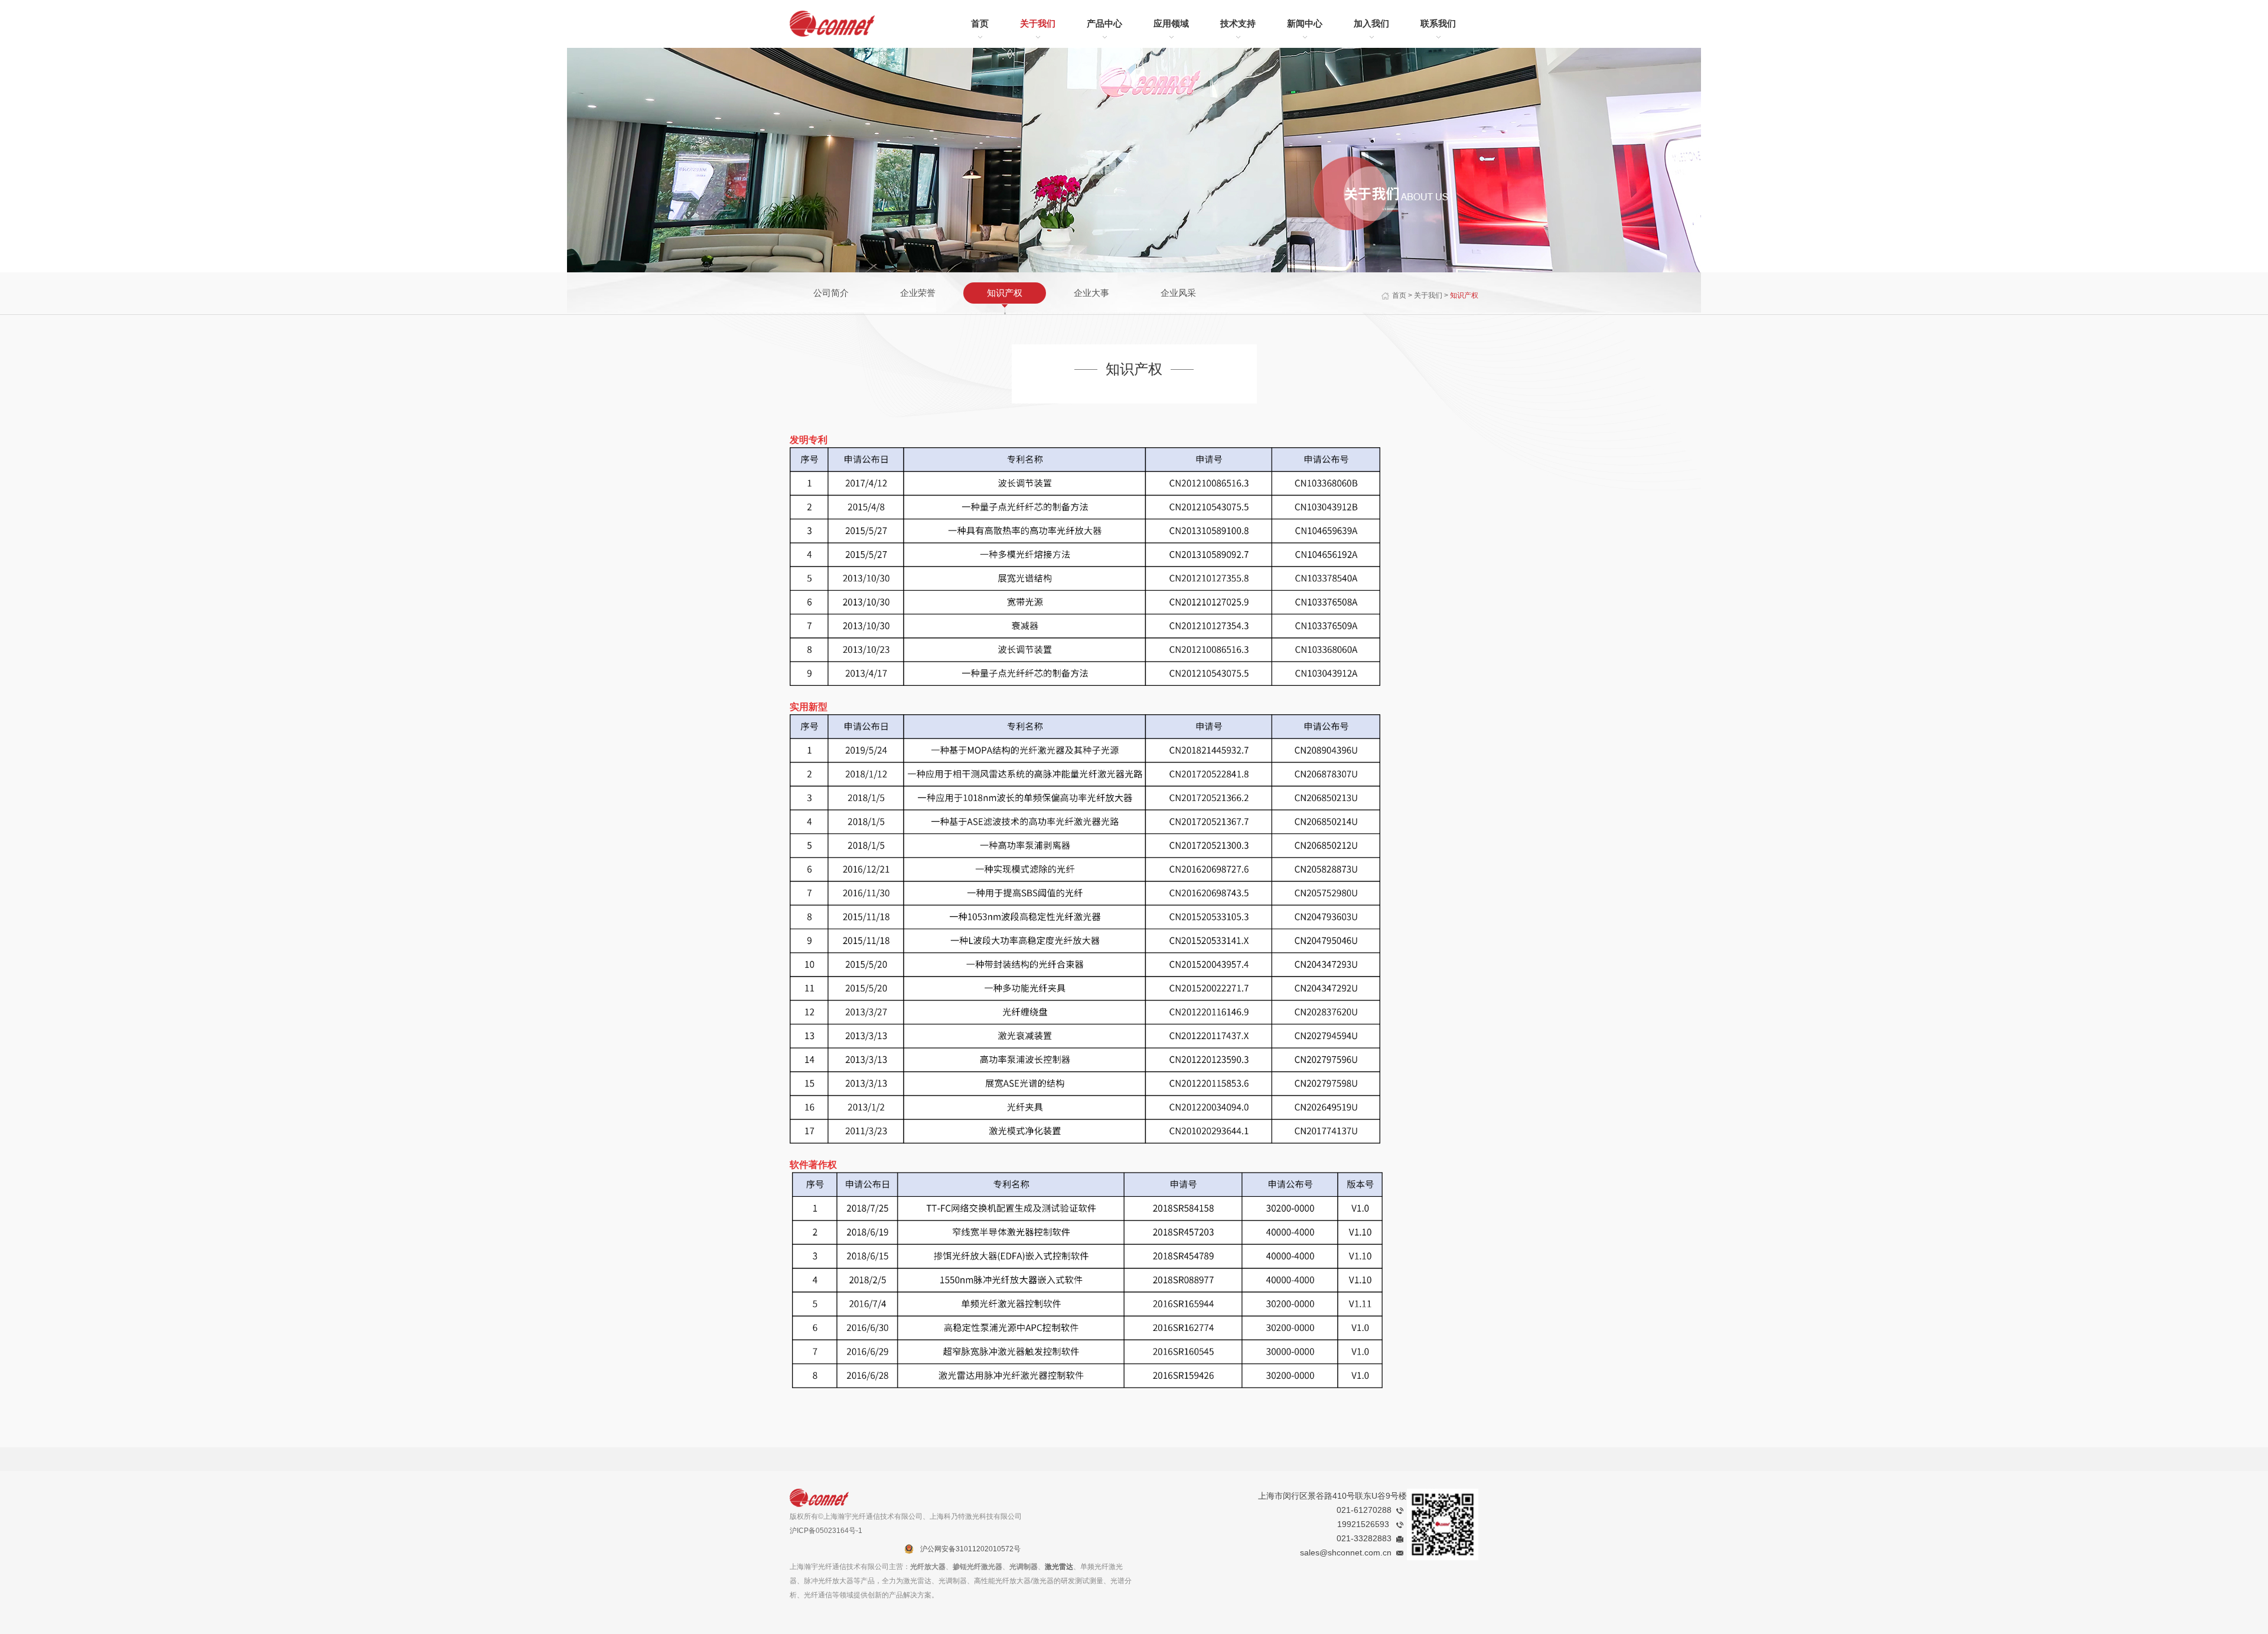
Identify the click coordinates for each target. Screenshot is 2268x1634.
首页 (980, 23)
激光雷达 (1059, 1567)
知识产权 (1005, 293)
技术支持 (1238, 23)
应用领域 (1171, 23)
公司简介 (831, 293)
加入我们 (1371, 23)
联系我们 (1438, 23)
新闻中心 (1305, 23)
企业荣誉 (918, 293)
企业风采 (1178, 293)
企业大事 (1091, 293)
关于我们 (1038, 23)
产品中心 (1104, 23)
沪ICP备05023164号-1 (826, 1531)
